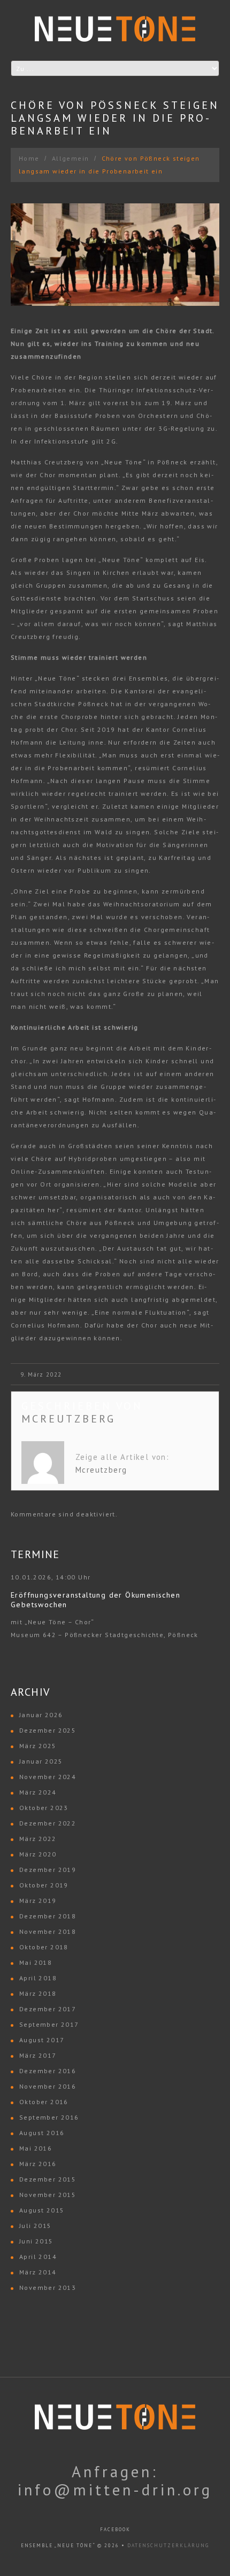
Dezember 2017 (48, 2009)
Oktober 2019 (44, 1885)
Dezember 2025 (48, 1730)
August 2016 (42, 2133)
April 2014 (38, 2257)
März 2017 (38, 2055)
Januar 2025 (41, 1761)
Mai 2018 (36, 1962)
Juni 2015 (36, 2241)
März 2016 (38, 2164)
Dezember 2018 (48, 1916)
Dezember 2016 (48, 2071)
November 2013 (48, 2287)
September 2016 (49, 2117)
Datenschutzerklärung (168, 2545)
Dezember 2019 (48, 1870)
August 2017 (42, 2040)
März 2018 (38, 1993)
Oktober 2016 (44, 2102)
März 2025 (38, 1746)
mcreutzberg (68, 1419)
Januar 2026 (41, 1715)
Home (29, 158)
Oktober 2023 (44, 1808)
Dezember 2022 (48, 1823)
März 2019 (38, 1901)
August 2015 (42, 2210)
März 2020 (38, 1854)
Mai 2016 (36, 2148)
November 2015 (48, 2195)
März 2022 (38, 1839)
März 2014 (38, 2272)
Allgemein (71, 158)
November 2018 (48, 1931)
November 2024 (48, 1777)
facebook (115, 2529)
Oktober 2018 (44, 1947)
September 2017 (49, 2024)
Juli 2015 (36, 2226)
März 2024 (38, 1792)
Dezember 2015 (48, 2179)
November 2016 (48, 2086)
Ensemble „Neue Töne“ (58, 2545)
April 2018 (38, 1978)
